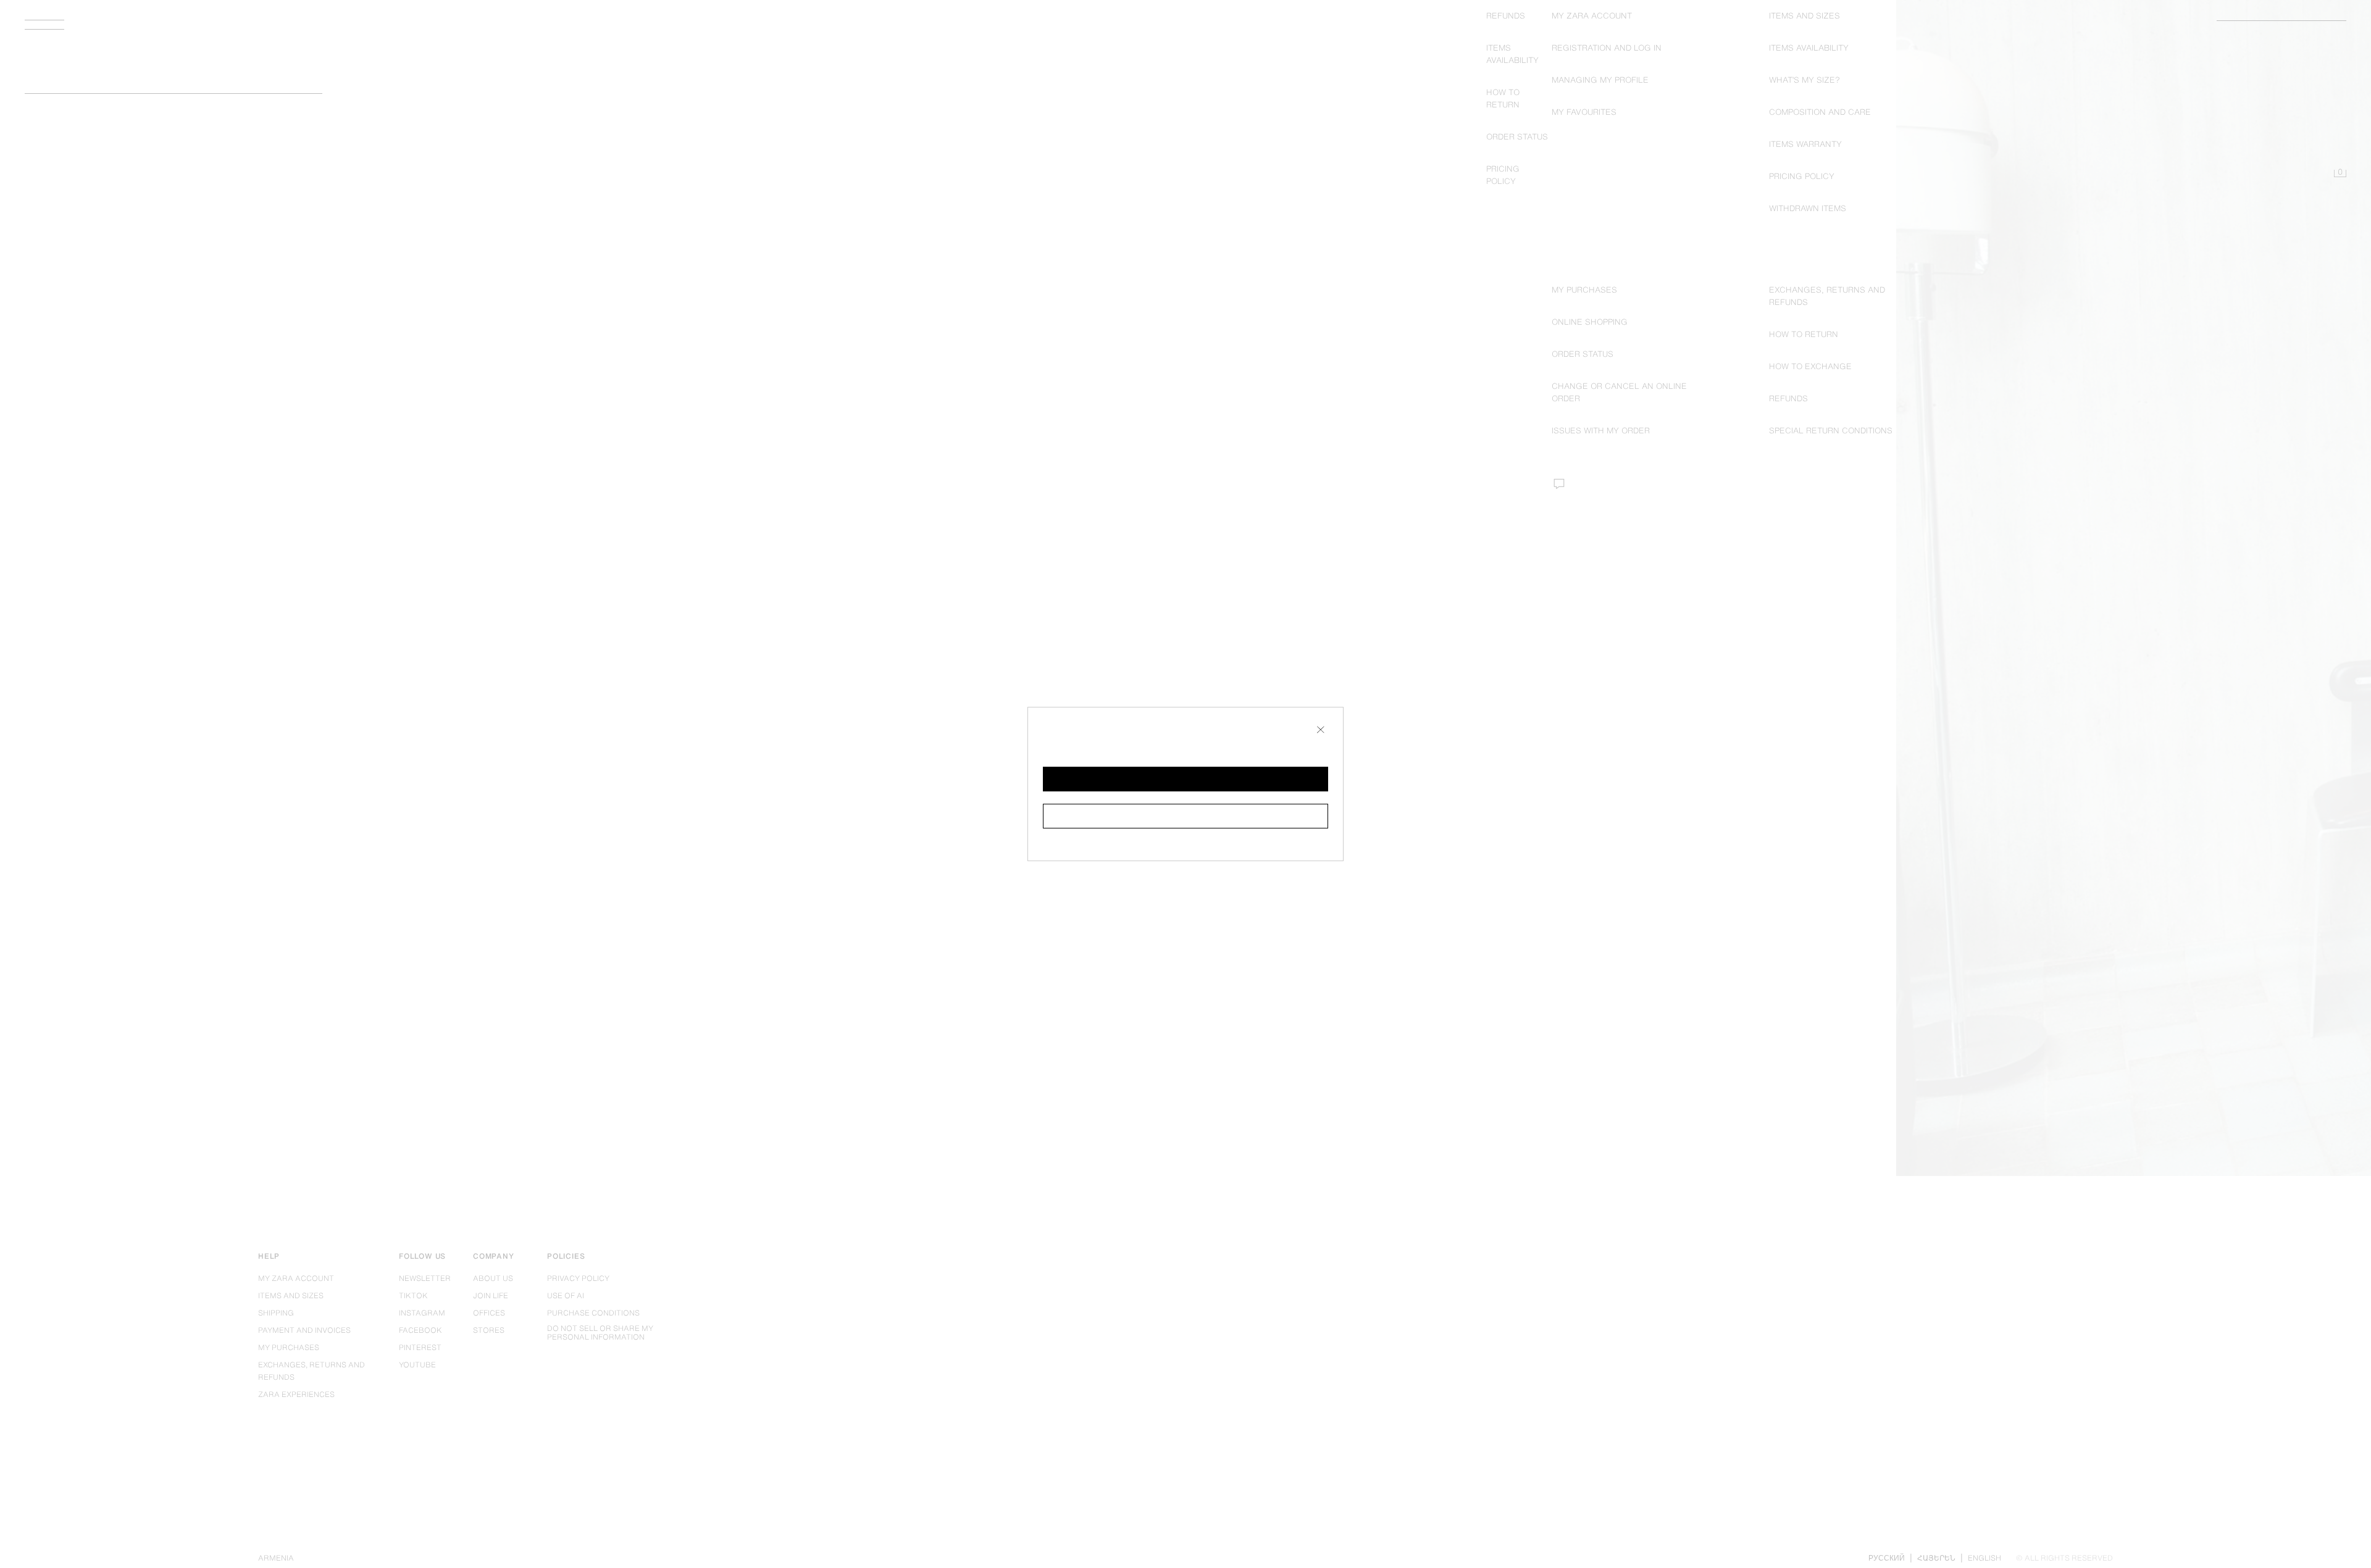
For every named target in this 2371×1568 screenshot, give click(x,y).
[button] (1185, 779)
